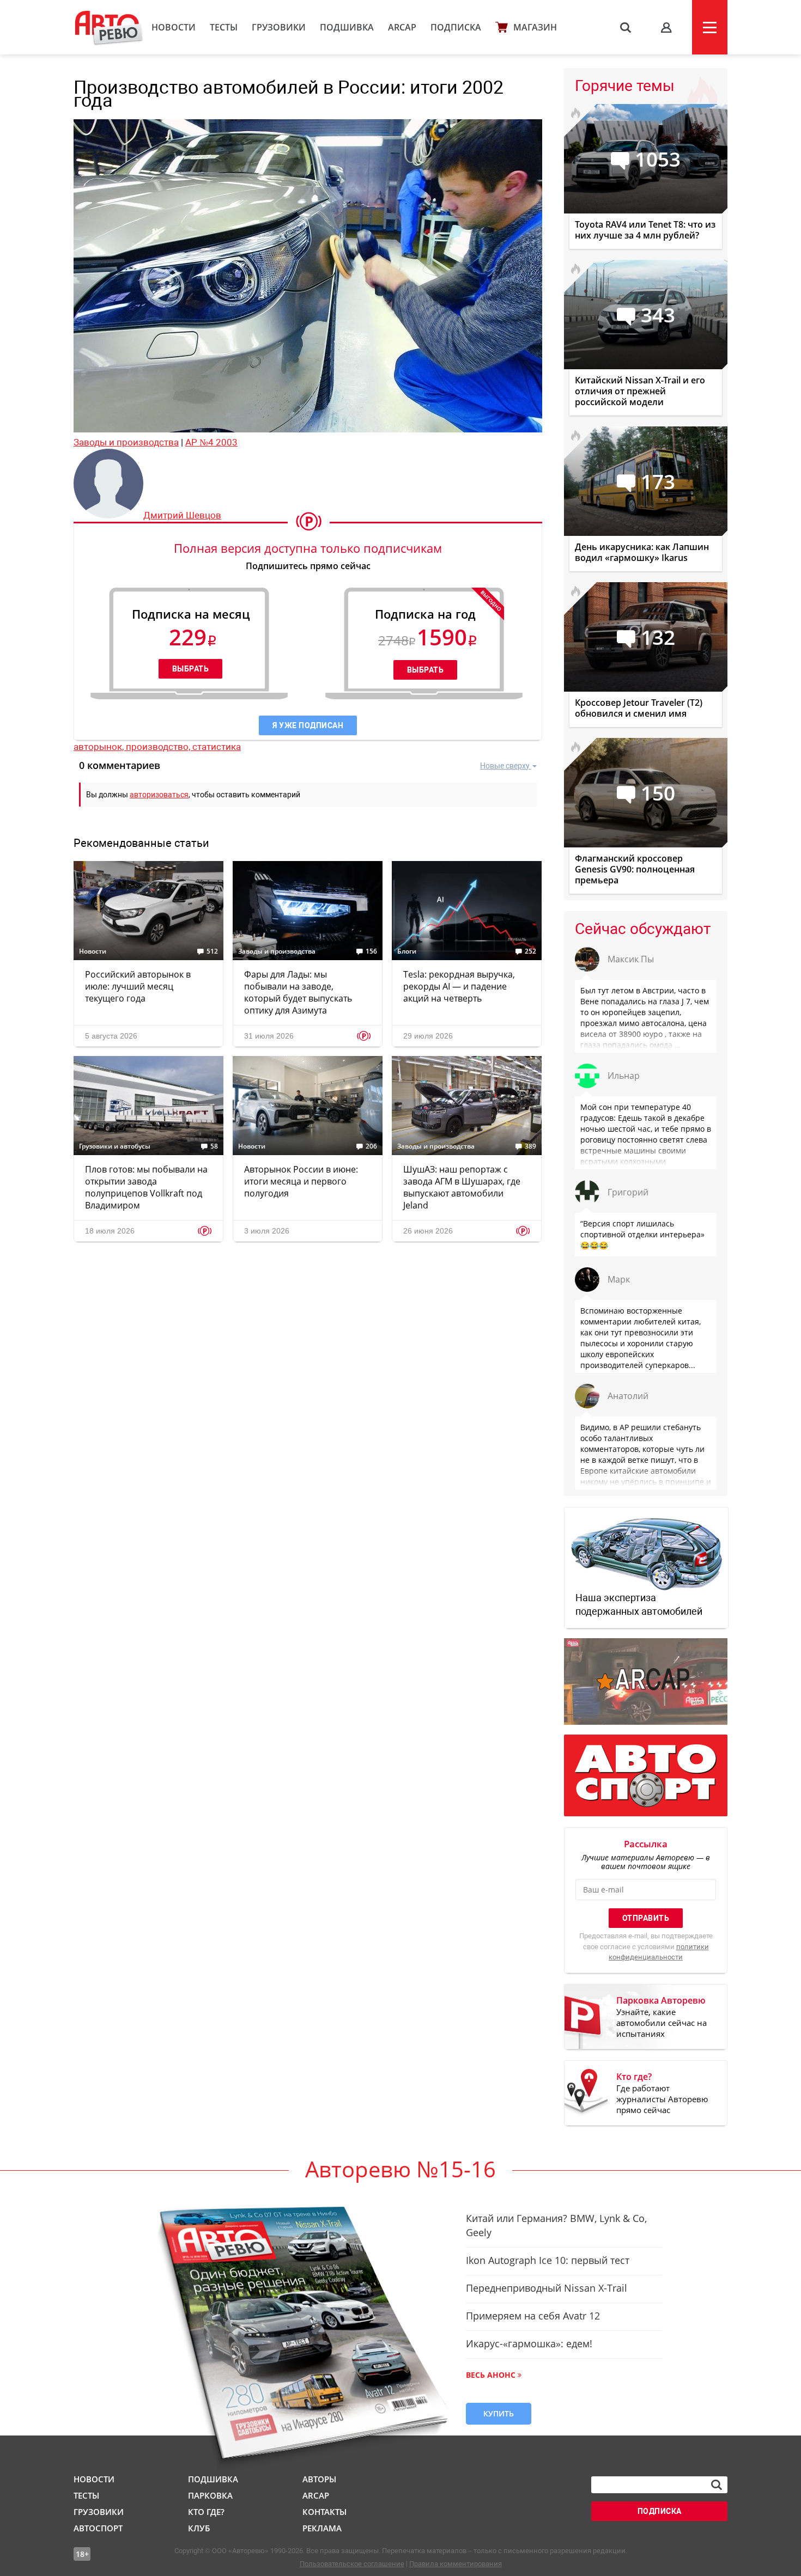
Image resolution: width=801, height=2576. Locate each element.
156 (371, 951)
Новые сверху (505, 766)
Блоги (407, 951)
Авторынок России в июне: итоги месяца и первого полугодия (301, 1181)
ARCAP (402, 27)
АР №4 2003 (211, 442)
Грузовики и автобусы (115, 1146)
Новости (174, 27)
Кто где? (206, 2512)
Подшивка (347, 27)
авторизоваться (159, 795)
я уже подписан (308, 725)
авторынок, (100, 747)
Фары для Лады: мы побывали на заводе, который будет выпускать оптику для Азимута (298, 992)
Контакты (324, 2512)
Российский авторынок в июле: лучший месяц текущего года (138, 986)
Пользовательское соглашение (352, 2564)
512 (212, 951)
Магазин (535, 27)
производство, (159, 747)
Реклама (322, 2528)
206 (371, 1146)
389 (530, 1146)
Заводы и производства (126, 442)
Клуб (199, 2528)
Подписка (456, 27)
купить (499, 2413)
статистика (217, 747)
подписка (660, 2511)
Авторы (319, 2479)
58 (214, 1146)
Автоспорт (98, 2528)
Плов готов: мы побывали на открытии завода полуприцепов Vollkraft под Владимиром (146, 1187)
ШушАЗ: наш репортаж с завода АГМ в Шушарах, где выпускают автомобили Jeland (462, 1187)
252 (530, 951)
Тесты (224, 27)
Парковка (210, 2495)
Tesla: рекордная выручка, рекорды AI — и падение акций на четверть (459, 986)
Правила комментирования (456, 2564)
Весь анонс (491, 2375)
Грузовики (279, 27)
